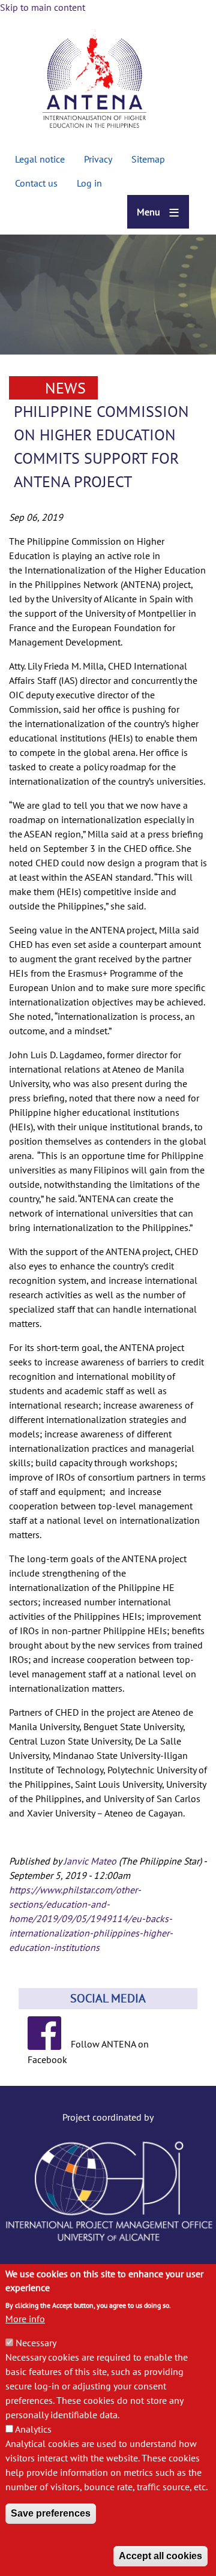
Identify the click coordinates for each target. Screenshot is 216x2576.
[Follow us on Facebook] (49, 2044)
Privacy (98, 159)
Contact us (36, 183)
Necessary (36, 2343)
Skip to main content (43, 7)
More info (25, 2319)
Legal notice (40, 159)
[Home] (94, 81)
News (65, 388)
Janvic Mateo (90, 1861)
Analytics (33, 2429)
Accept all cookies (160, 2556)
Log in (89, 183)
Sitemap (148, 159)
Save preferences (51, 2513)
